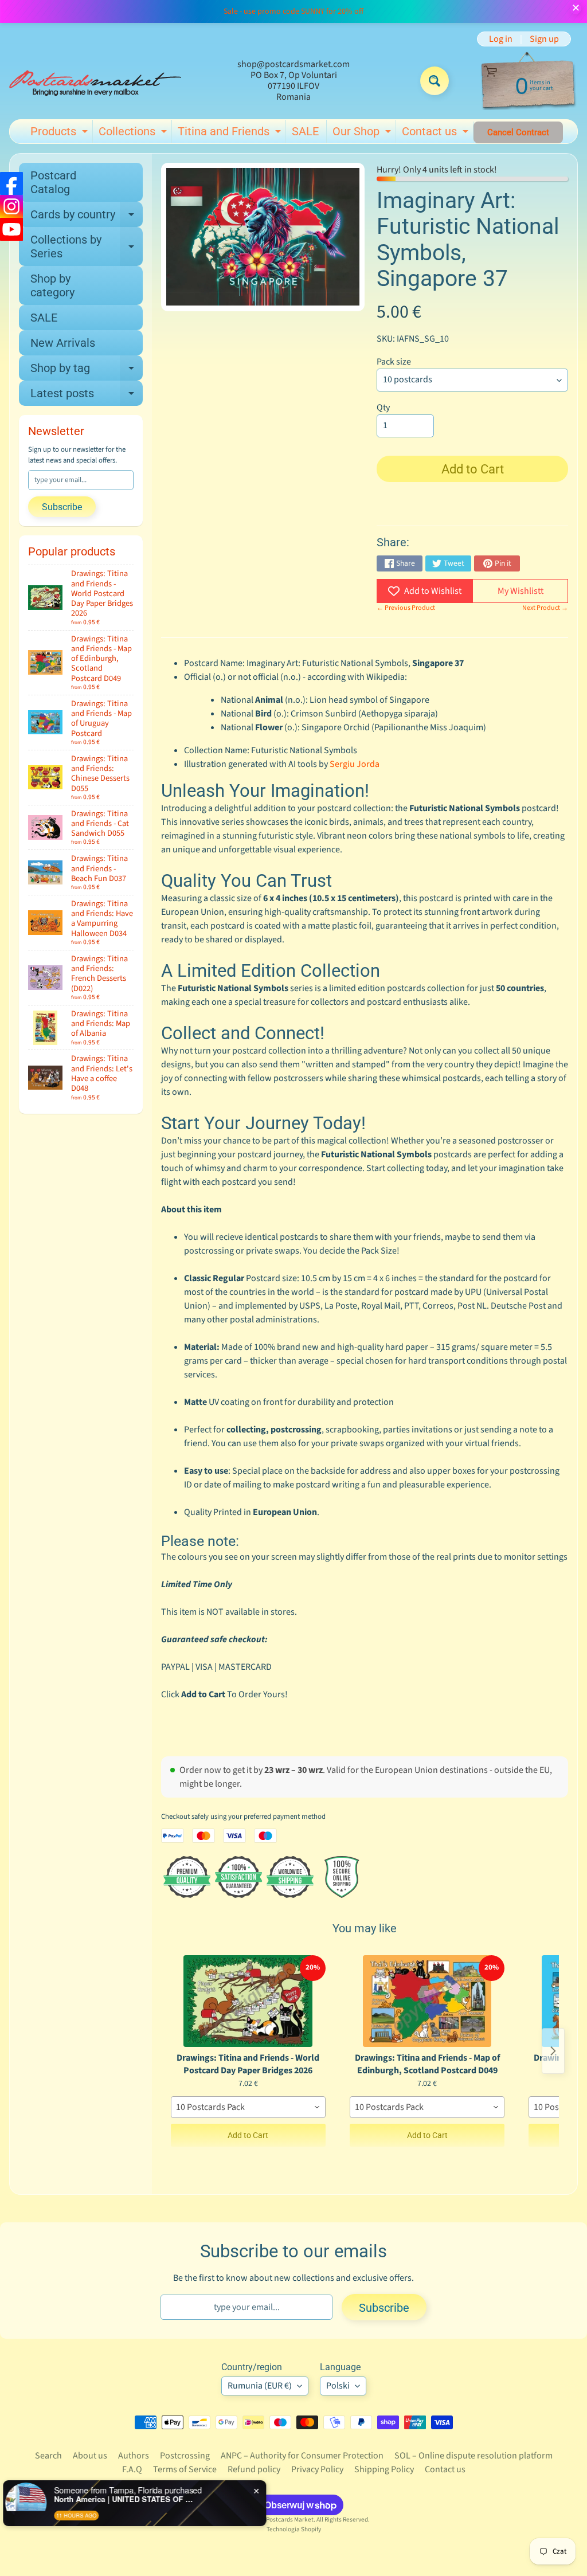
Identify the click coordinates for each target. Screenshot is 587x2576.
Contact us (437, 134)
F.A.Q (132, 2469)
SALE (305, 131)
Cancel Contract (518, 132)
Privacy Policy (317, 2469)
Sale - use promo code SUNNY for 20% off (293, 11)
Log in (501, 39)
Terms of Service (185, 2469)
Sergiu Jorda (355, 764)
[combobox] (248, 2107)
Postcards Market (290, 2520)
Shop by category (52, 285)
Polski (338, 2386)
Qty (383, 408)
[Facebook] (11, 183)
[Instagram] (11, 206)
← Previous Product (406, 608)
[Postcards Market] (95, 81)
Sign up (544, 39)
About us (90, 2456)
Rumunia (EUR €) (260, 2386)
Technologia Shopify (294, 2529)
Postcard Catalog (53, 182)
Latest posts (87, 396)
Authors (134, 2456)
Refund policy (254, 2469)
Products (60, 134)
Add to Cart (248, 2135)
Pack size (394, 362)
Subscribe (62, 507)
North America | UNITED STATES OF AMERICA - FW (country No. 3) (135, 2499)
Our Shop (363, 134)
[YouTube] (11, 229)
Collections (134, 134)
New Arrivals (63, 343)
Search (48, 2456)
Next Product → (545, 608)
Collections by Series (87, 247)
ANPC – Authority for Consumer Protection (302, 2456)
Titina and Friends (231, 134)
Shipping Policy (384, 2469)
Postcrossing (185, 2456)
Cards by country (87, 217)
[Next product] (553, 2051)
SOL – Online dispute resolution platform (473, 2456)
